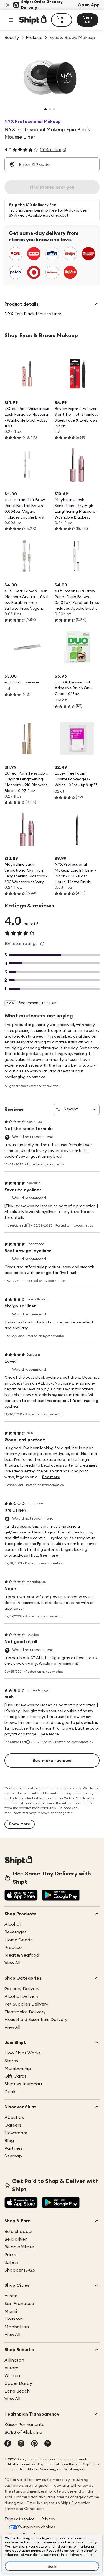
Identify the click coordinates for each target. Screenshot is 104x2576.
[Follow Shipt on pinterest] (34, 2444)
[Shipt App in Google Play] (61, 1896)
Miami (11, 2311)
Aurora (12, 2368)
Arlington (14, 2360)
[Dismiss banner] (8, 5)
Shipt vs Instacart (23, 2084)
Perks (10, 2255)
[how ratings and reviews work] (42, 944)
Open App (89, 5)
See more (51, 1477)
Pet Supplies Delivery (26, 2004)
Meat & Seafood (22, 1955)
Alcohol (12, 1924)
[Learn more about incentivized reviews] (28, 1225)
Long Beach (17, 2391)
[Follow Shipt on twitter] (48, 2444)
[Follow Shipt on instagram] (21, 2444)
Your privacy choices (36, 2527)
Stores (11, 2061)
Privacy (48, 2519)
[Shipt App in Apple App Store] (21, 1896)
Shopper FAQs (20, 2270)
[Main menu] (11, 20)
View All (12, 1963)
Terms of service (19, 2519)
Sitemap (13, 2156)
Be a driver (16, 2239)
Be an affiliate (19, 2247)
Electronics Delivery (25, 2012)
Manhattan (17, 2327)
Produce (13, 1948)
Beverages (16, 1932)
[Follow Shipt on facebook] (8, 2444)
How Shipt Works (23, 2053)
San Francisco (19, 2304)
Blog (9, 2141)
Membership (18, 2069)
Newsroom (16, 2133)
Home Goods (18, 1940)
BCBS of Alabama (23, 2432)
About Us (14, 2117)
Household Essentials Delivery (36, 2020)
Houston (14, 2319)
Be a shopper (19, 2232)
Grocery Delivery (22, 1989)
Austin (11, 2296)
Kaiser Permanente (24, 2425)
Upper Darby (18, 2383)
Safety (12, 2262)
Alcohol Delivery (21, 1996)
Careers (13, 2125)
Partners (14, 2148)
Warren (12, 2376)
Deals (10, 2092)
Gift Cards (16, 2076)
